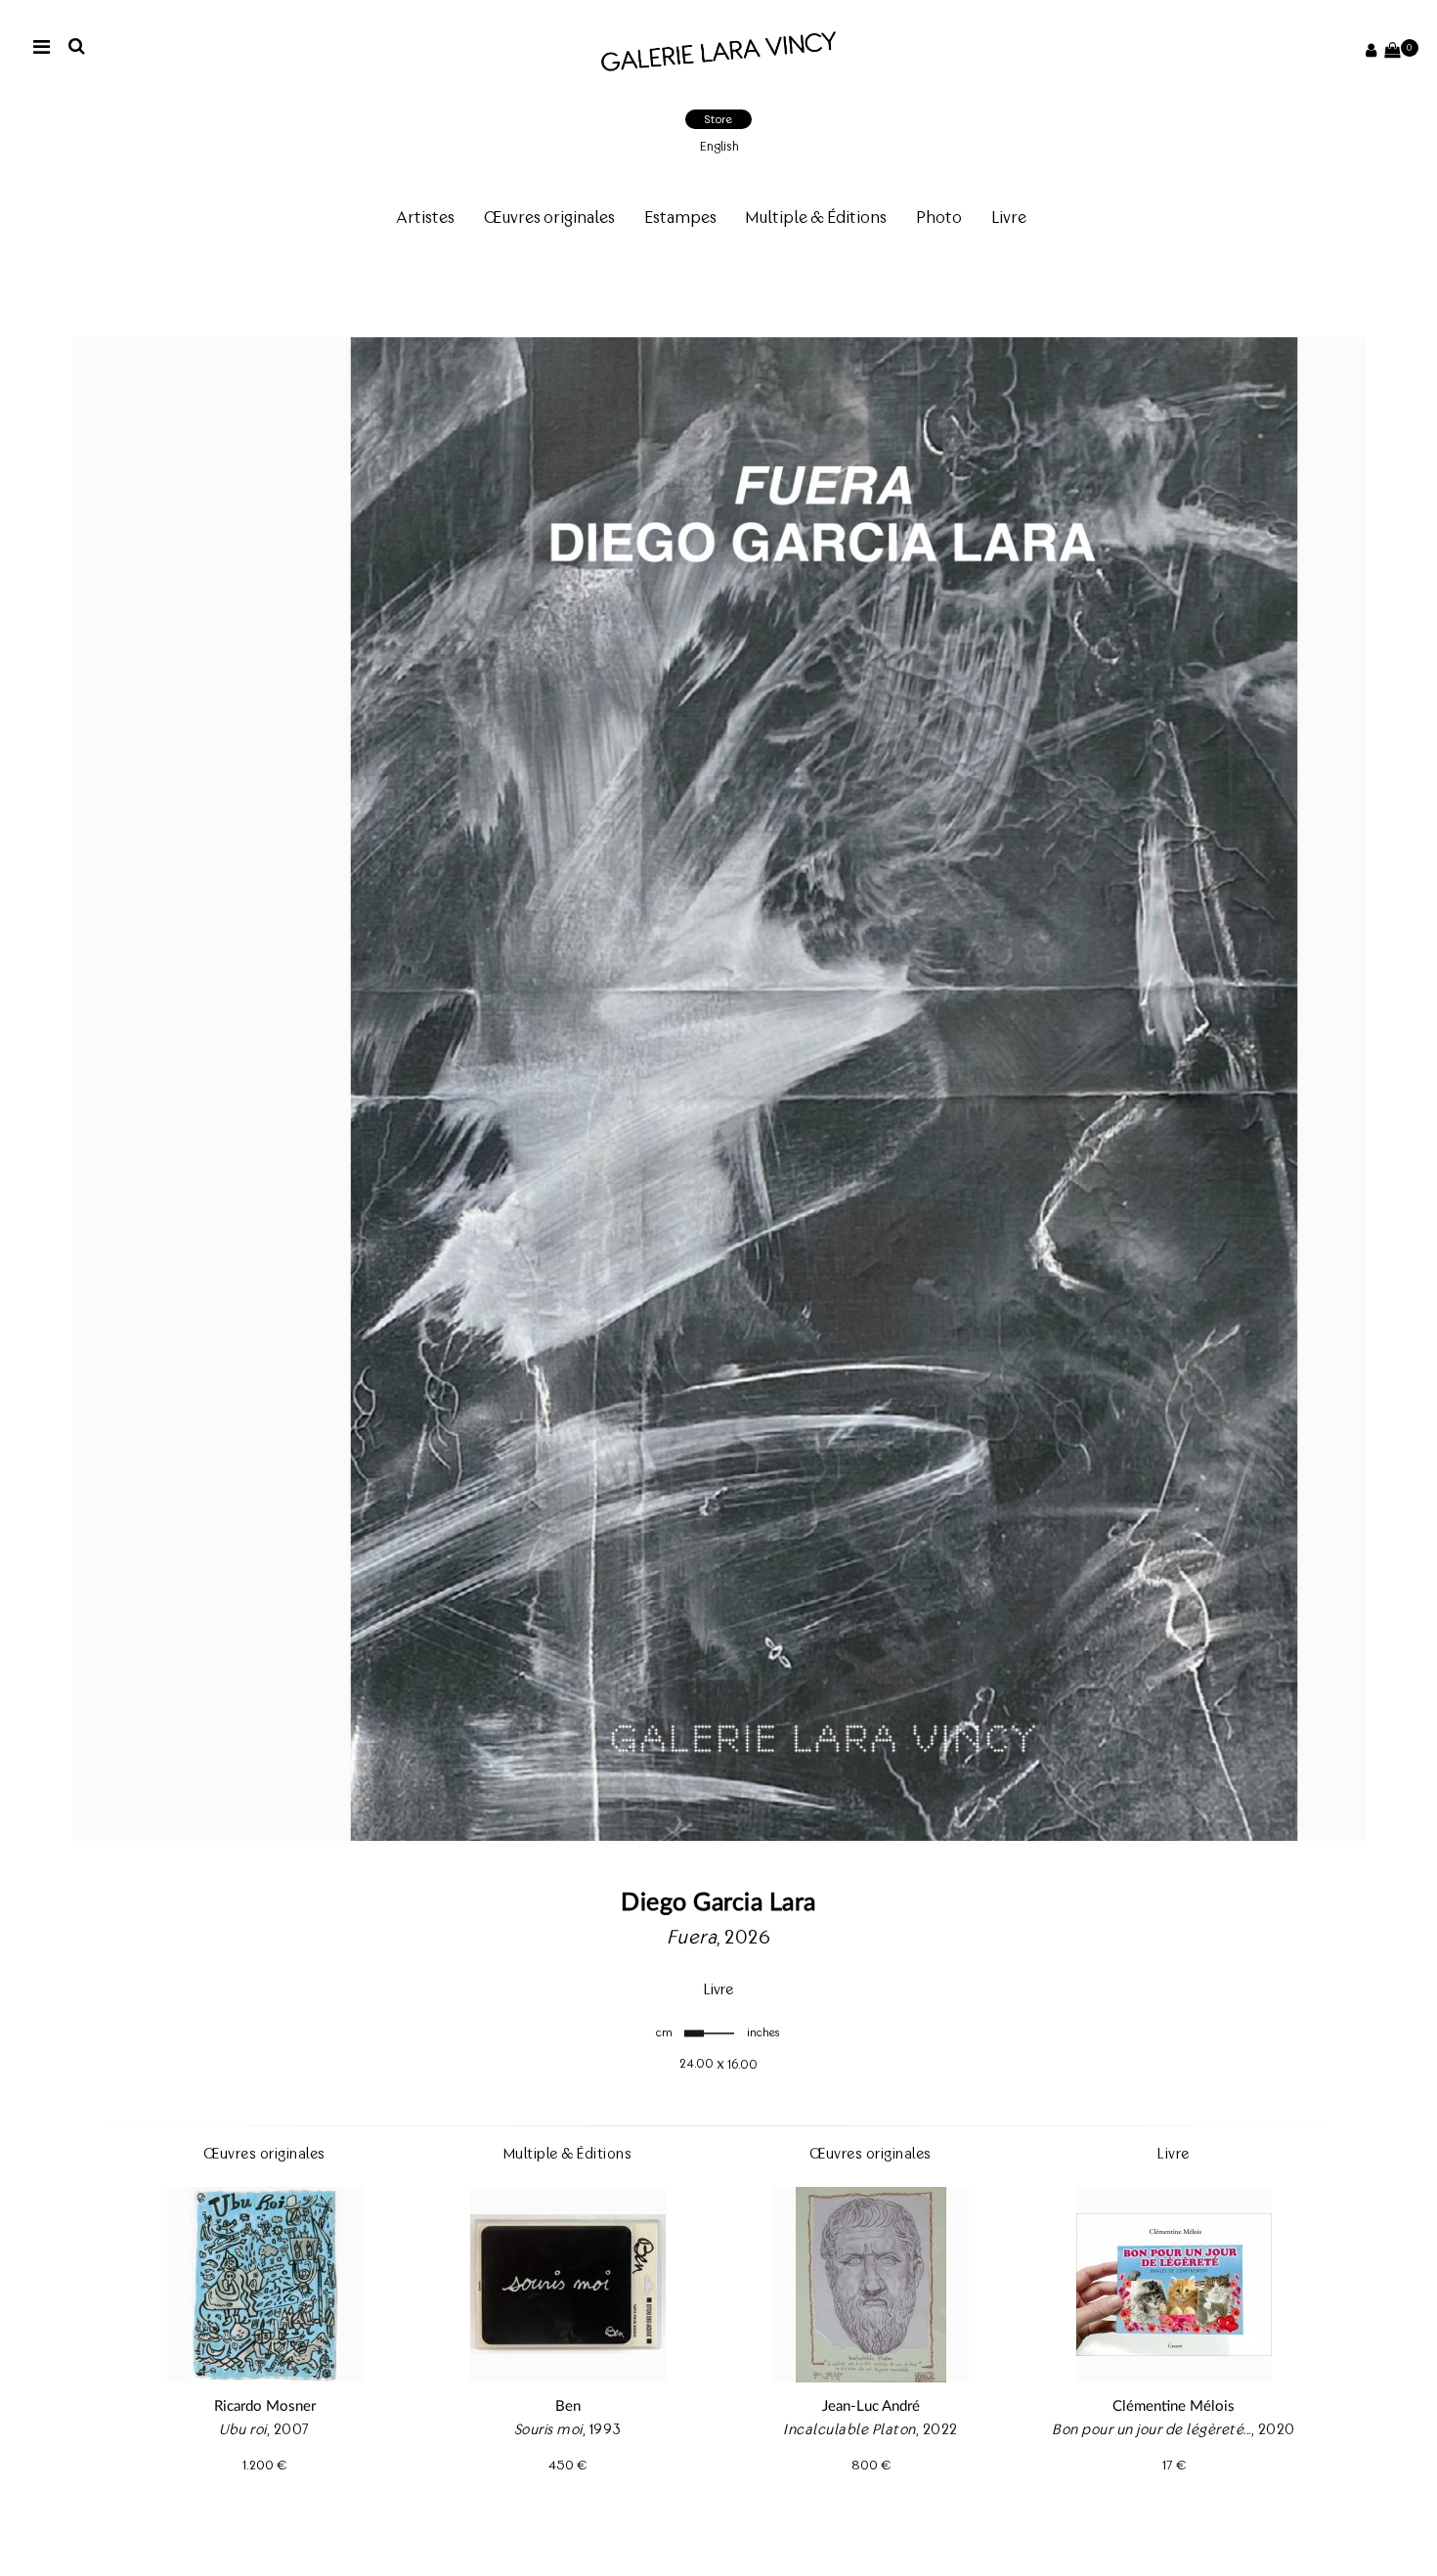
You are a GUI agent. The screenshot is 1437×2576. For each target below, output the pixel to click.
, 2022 (871, 2470)
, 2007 (264, 2470)
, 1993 (568, 2470)
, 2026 (719, 1979)
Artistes (425, 217)
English (719, 146)
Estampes (680, 217)
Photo (939, 217)
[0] (1393, 51)
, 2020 (1174, 2470)
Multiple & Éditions (816, 217)
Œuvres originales (549, 217)
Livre (1009, 217)
